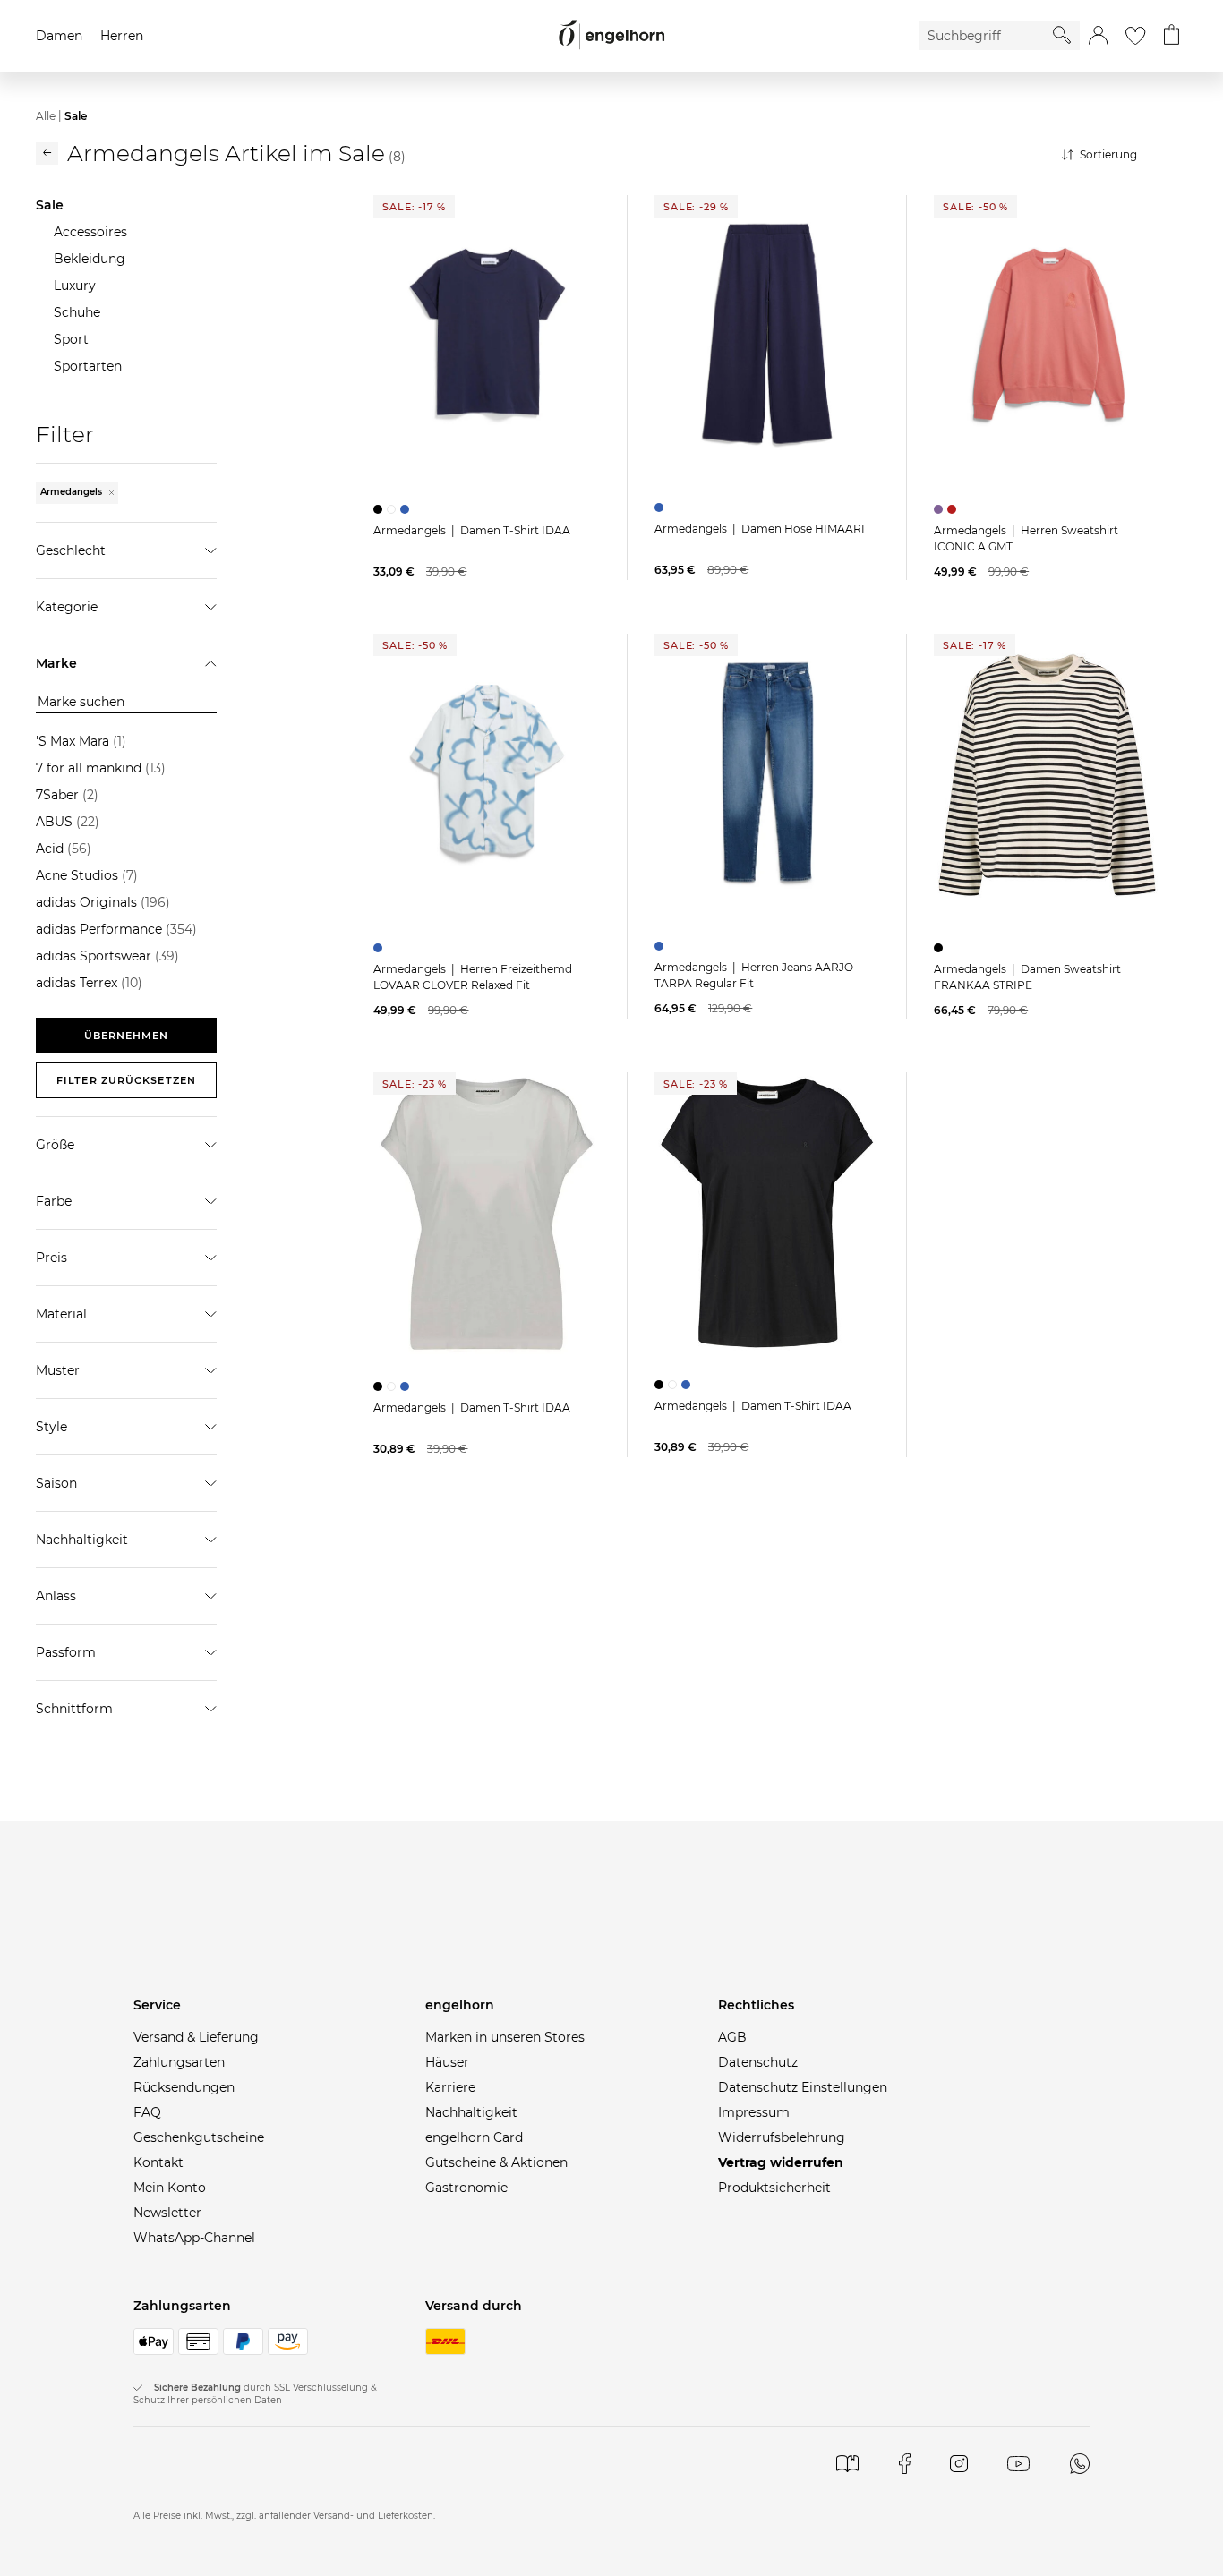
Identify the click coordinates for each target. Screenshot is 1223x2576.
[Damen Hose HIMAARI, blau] (661, 508)
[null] (487, 337)
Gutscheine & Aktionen (496, 2162)
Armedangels (73, 492)
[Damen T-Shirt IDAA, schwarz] (380, 509)
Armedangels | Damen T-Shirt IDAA (472, 530)
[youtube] (1018, 2464)
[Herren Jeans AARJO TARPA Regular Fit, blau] (661, 946)
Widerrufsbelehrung (782, 2137)
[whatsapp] (1080, 2464)
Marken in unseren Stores (505, 2037)
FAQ (147, 2112)
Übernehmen (127, 1036)
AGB (732, 2037)
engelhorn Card (474, 2137)
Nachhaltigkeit (471, 2112)
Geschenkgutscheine (199, 2137)
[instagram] (958, 2464)
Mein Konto (170, 2188)
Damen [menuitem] (59, 36)
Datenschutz (758, 2062)
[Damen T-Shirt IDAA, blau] (407, 509)
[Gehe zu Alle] (47, 154)
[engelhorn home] (611, 35)
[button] (1098, 36)
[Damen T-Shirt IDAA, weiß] (393, 509)
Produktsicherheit (774, 2188)
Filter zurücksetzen (126, 1080)
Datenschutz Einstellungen (803, 2087)
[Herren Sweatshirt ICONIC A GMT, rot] (954, 509)
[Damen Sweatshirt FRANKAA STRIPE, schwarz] (941, 948)
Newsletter (167, 2213)
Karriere (450, 2087)
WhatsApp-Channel (194, 2238)
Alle (46, 116)
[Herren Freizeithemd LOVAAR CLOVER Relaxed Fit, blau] (380, 948)
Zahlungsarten (179, 2062)
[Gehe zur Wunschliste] (1135, 36)
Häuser (447, 2062)
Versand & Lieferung (196, 2037)
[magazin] (847, 2464)
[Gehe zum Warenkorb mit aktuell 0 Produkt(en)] (1172, 36)
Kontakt (158, 2162)
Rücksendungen (184, 2087)
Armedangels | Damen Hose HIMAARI (760, 529)
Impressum (754, 2112)
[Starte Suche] (1062, 35)
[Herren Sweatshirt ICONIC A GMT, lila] (941, 509)
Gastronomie (466, 2188)
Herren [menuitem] (122, 36)
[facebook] (905, 2464)
